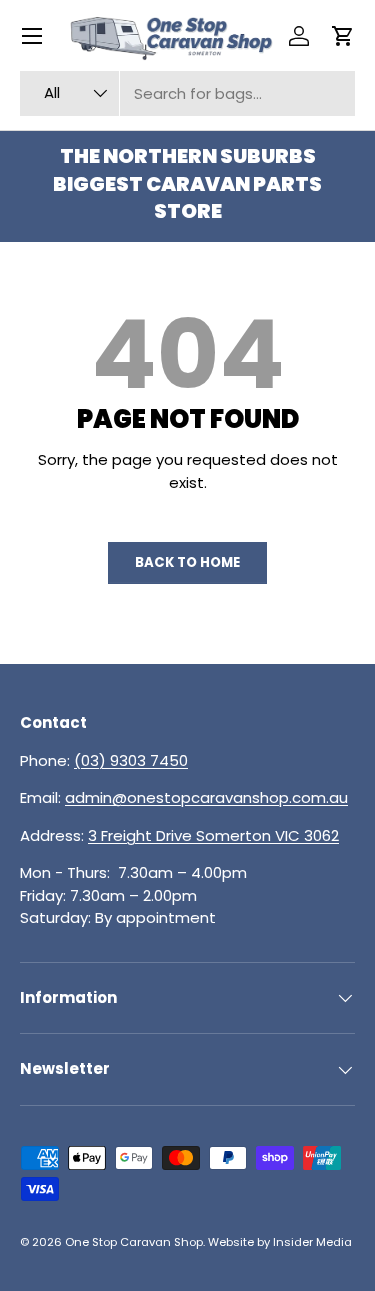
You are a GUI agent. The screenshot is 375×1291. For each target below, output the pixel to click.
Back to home (187, 562)
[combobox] (187, 93)
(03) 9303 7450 (131, 760)
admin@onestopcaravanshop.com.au (206, 797)
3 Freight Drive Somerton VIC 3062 (213, 835)
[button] (343, 36)
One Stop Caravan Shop (134, 1242)
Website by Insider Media (280, 1242)
